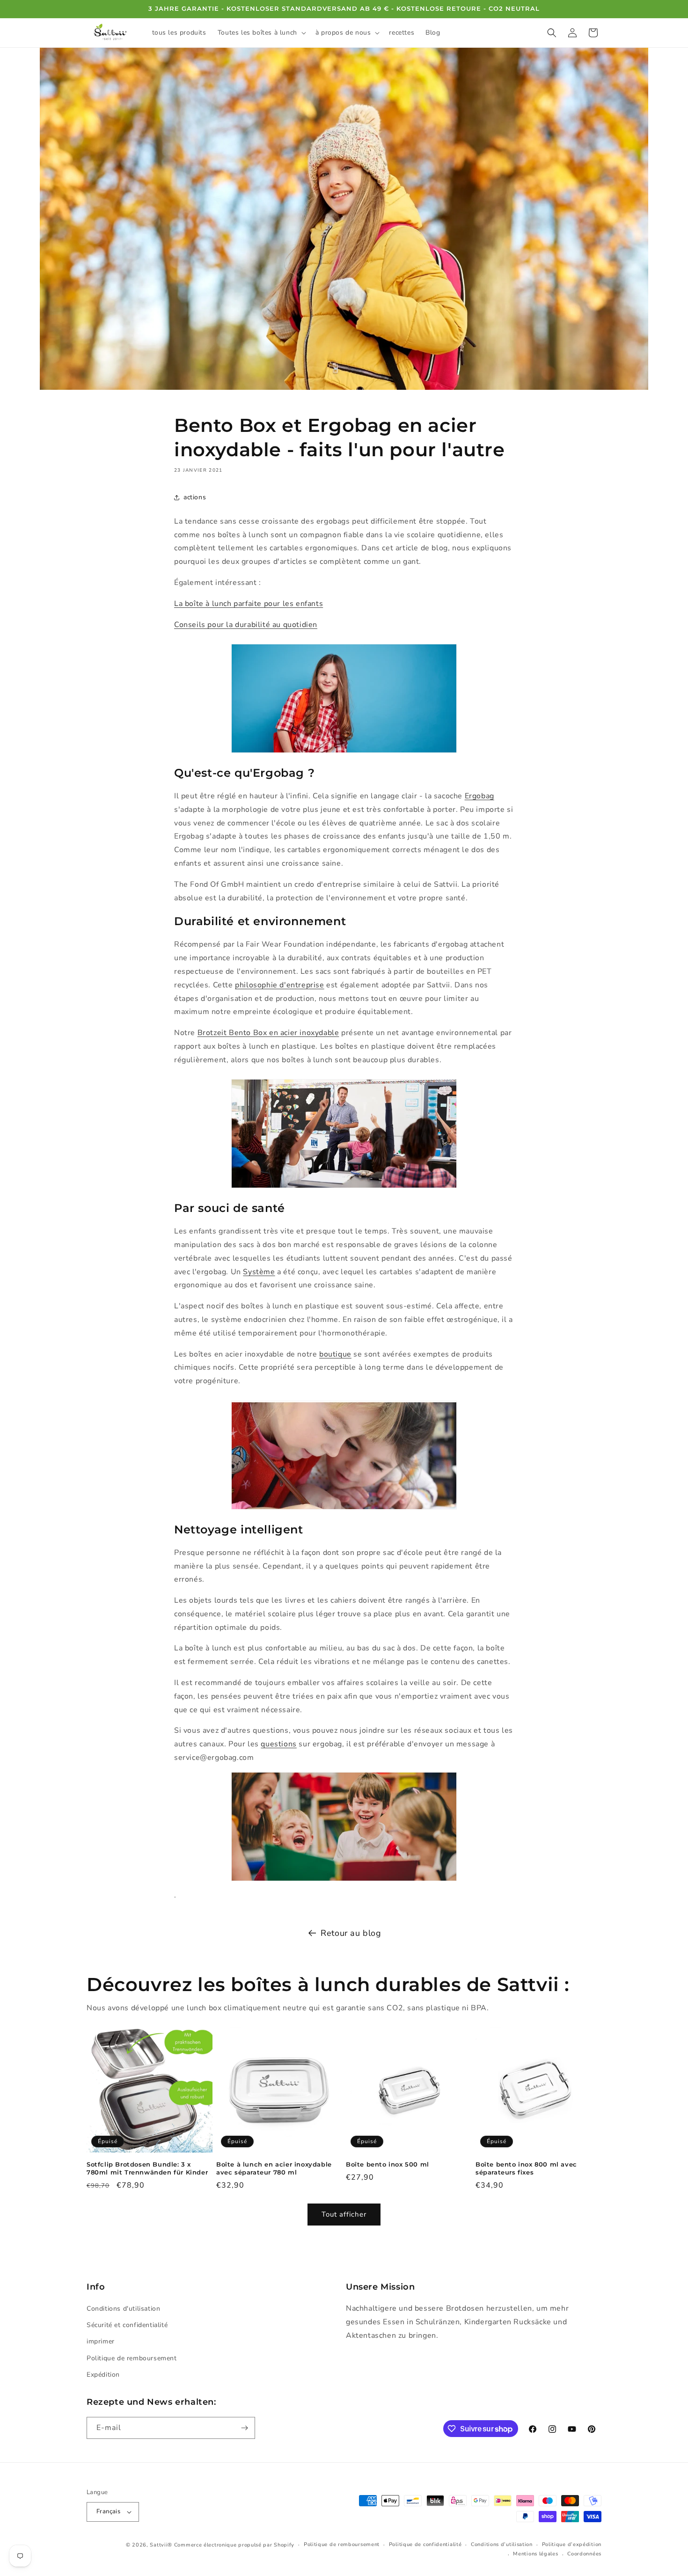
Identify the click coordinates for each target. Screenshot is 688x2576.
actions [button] (195, 497)
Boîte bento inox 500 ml (388, 2164)
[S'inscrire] (244, 2428)
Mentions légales (535, 2554)
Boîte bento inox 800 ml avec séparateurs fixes (526, 2168)
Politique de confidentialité (425, 2544)
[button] (261, 33)
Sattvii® (161, 2545)
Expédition (103, 2375)
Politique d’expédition (572, 2544)
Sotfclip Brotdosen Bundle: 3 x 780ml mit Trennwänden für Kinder (147, 2168)
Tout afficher (344, 2214)
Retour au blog (351, 1933)
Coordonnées (584, 2554)
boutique (335, 1354)
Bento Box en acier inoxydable (284, 1033)
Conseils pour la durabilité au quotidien (246, 625)
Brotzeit (213, 1033)
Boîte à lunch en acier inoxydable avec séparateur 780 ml (274, 2168)
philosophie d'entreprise (279, 985)
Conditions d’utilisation (502, 2544)
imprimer (101, 2341)
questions (278, 1744)
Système (259, 1272)
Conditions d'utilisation (123, 2309)
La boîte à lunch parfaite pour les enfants (249, 604)
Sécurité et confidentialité (127, 2325)
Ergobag (479, 796)
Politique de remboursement (132, 2358)
